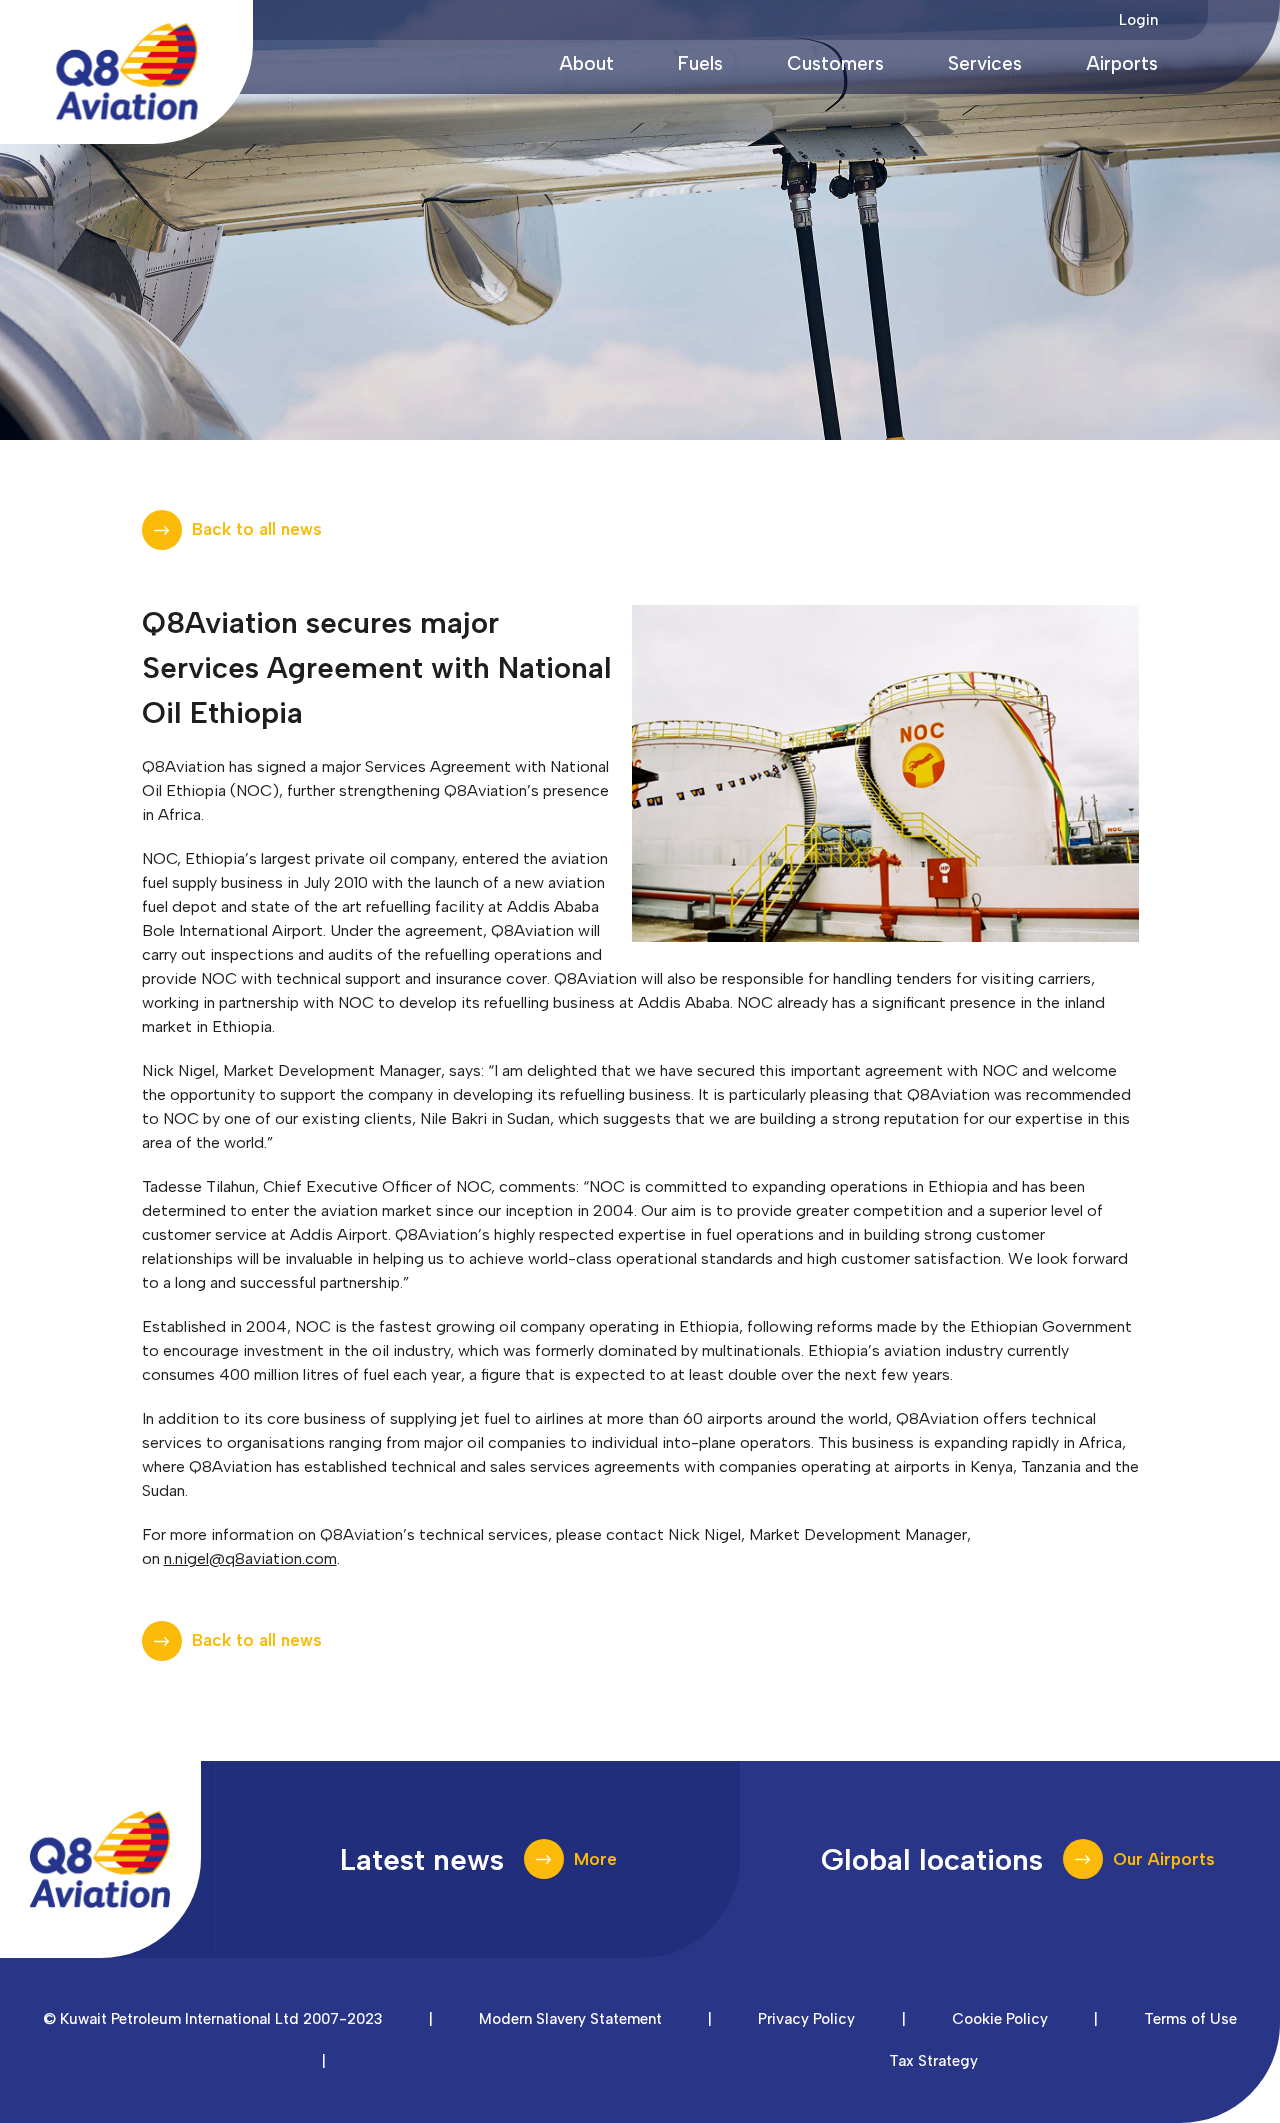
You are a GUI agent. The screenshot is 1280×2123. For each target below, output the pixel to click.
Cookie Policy (1000, 2019)
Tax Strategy (933, 2061)
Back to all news (257, 529)
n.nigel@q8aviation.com (250, 1558)
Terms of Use (1190, 2019)
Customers (835, 63)
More (595, 1859)
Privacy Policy (806, 2019)
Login (1138, 20)
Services (985, 63)
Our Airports (1164, 1859)
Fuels (700, 63)
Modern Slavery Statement (570, 2019)
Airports (1122, 63)
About (586, 63)
